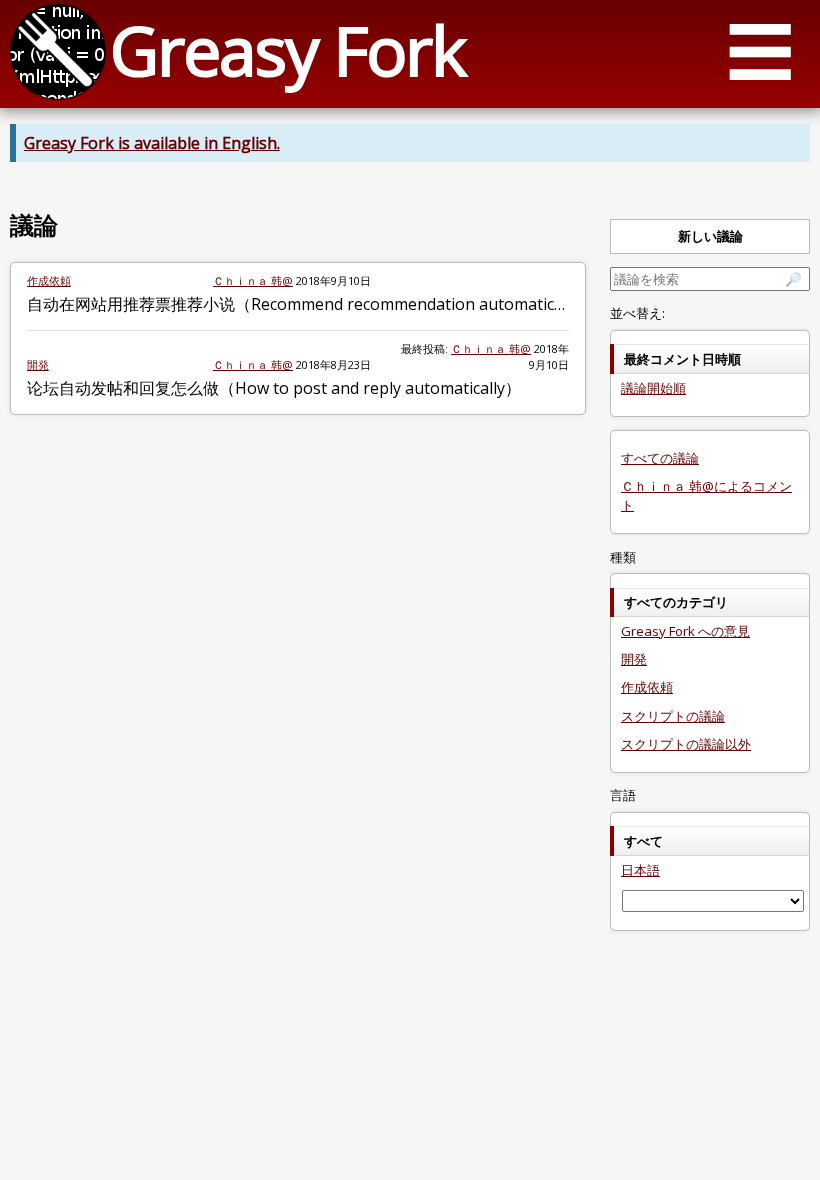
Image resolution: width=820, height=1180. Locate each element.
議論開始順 (653, 388)
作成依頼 (49, 280)
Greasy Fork (287, 49)
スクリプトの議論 (673, 716)
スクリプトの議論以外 (686, 744)
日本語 (640, 870)
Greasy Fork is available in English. (152, 143)
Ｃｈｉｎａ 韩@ (253, 280)
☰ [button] (760, 50)
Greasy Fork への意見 (685, 631)
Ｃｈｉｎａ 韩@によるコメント (706, 495)
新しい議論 (710, 236)
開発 (38, 364)
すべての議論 (660, 458)
